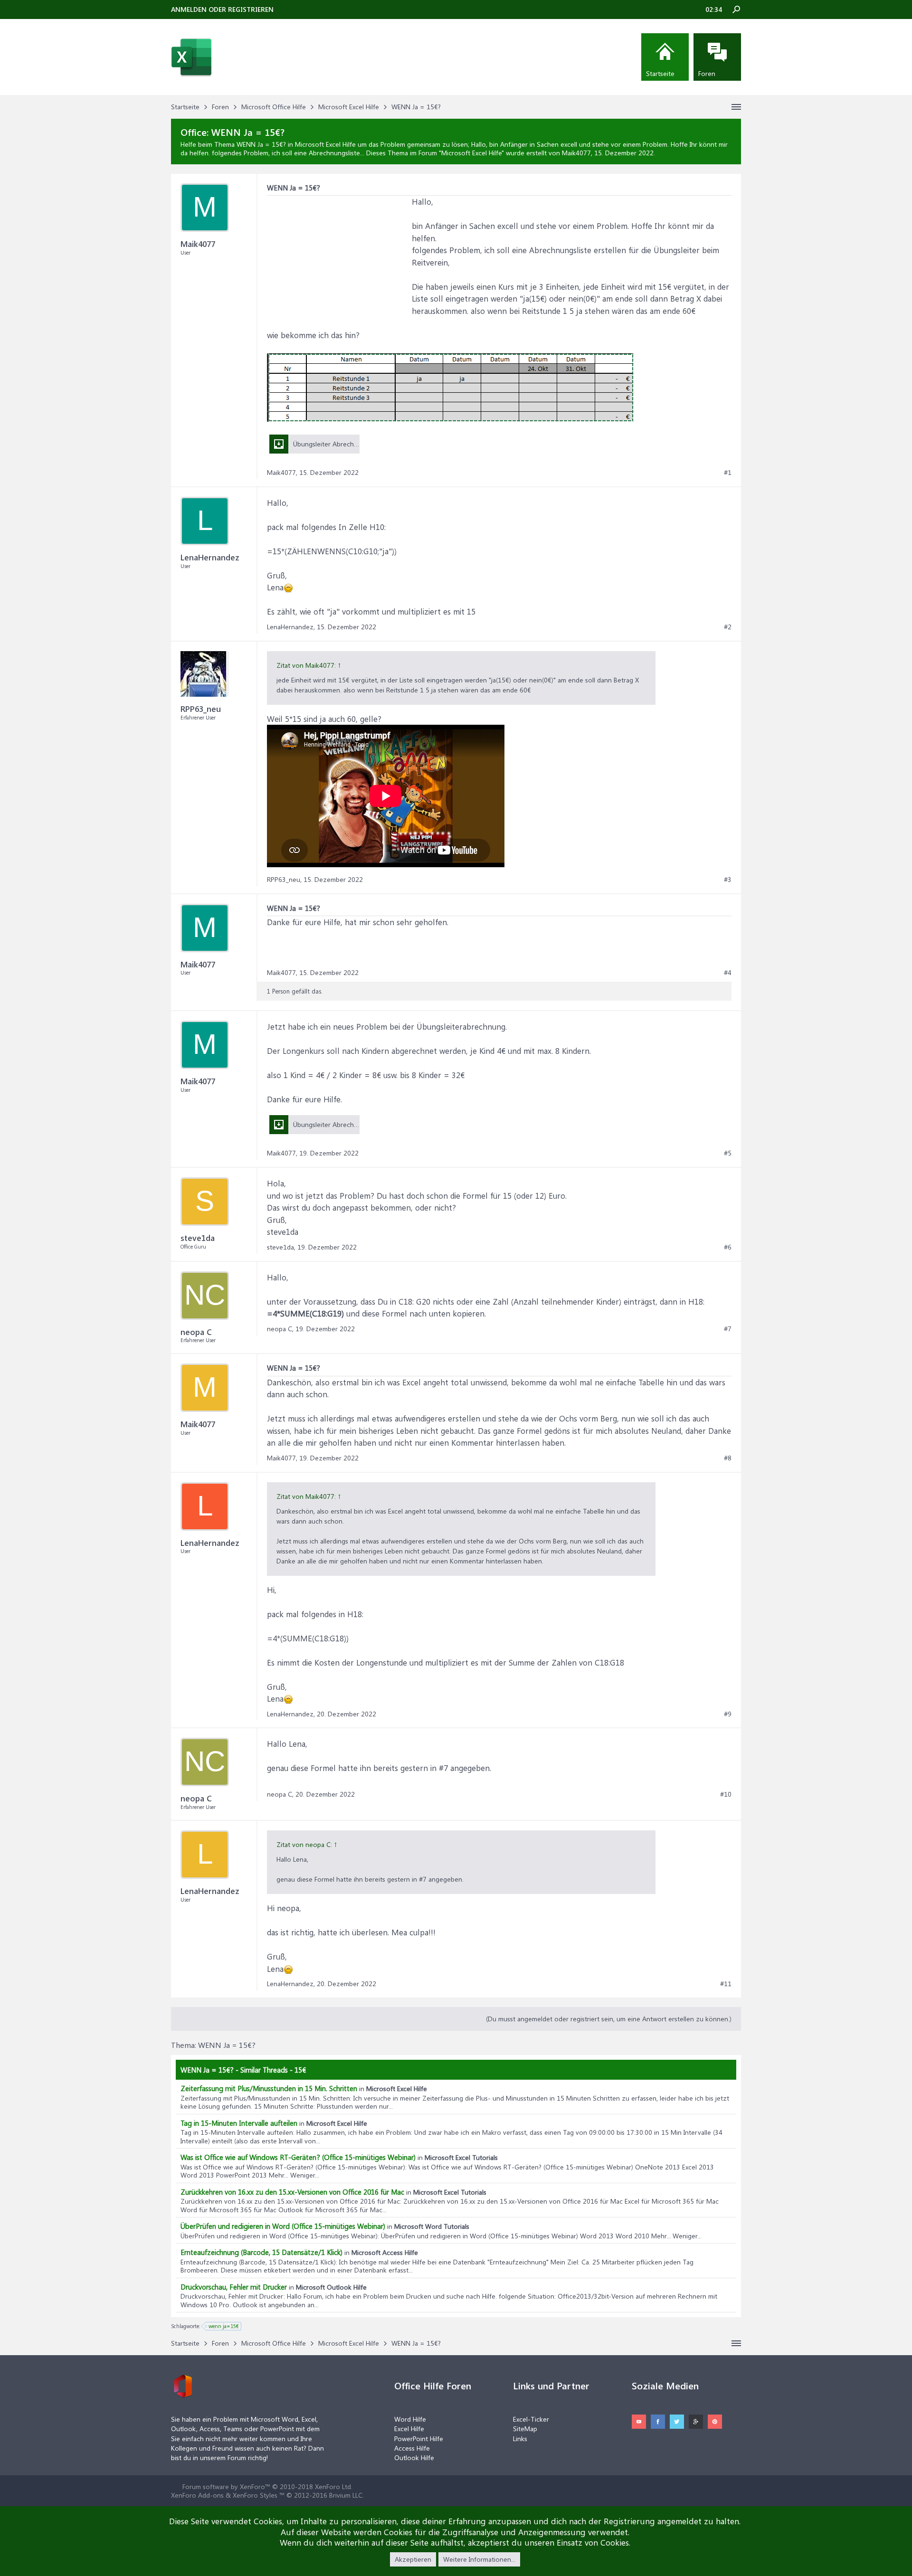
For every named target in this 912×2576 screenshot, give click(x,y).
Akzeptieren (413, 2559)
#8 (728, 1458)
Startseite (660, 73)
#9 (728, 1714)
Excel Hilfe (409, 2429)
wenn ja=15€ (224, 2326)
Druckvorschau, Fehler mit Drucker (234, 2287)
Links (520, 2439)
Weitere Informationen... (479, 2559)
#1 (728, 473)
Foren (707, 73)
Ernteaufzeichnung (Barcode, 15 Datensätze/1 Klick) (261, 2252)
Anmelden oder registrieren (222, 9)
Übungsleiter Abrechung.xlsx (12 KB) (346, 1124)
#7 (728, 1329)
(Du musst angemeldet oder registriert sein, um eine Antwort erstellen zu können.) (609, 2019)
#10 (726, 1794)
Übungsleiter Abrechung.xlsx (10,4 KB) (349, 444)
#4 (728, 973)
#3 (728, 880)
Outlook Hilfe (414, 2458)
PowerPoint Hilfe (419, 2439)
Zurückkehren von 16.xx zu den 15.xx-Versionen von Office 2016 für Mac (292, 2192)
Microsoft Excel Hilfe (471, 153)
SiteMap (525, 2429)
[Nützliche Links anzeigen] (736, 107)
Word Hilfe (410, 2419)
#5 (728, 1153)
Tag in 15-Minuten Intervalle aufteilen (239, 2123)
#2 (728, 627)
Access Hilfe (412, 2448)
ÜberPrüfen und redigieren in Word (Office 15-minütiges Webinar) (283, 2226)
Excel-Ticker (531, 2419)
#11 (726, 1984)
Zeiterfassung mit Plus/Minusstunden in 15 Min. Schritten (269, 2088)
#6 (728, 1247)
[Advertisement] (338, 255)
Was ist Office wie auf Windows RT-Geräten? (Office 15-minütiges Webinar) (298, 2157)
